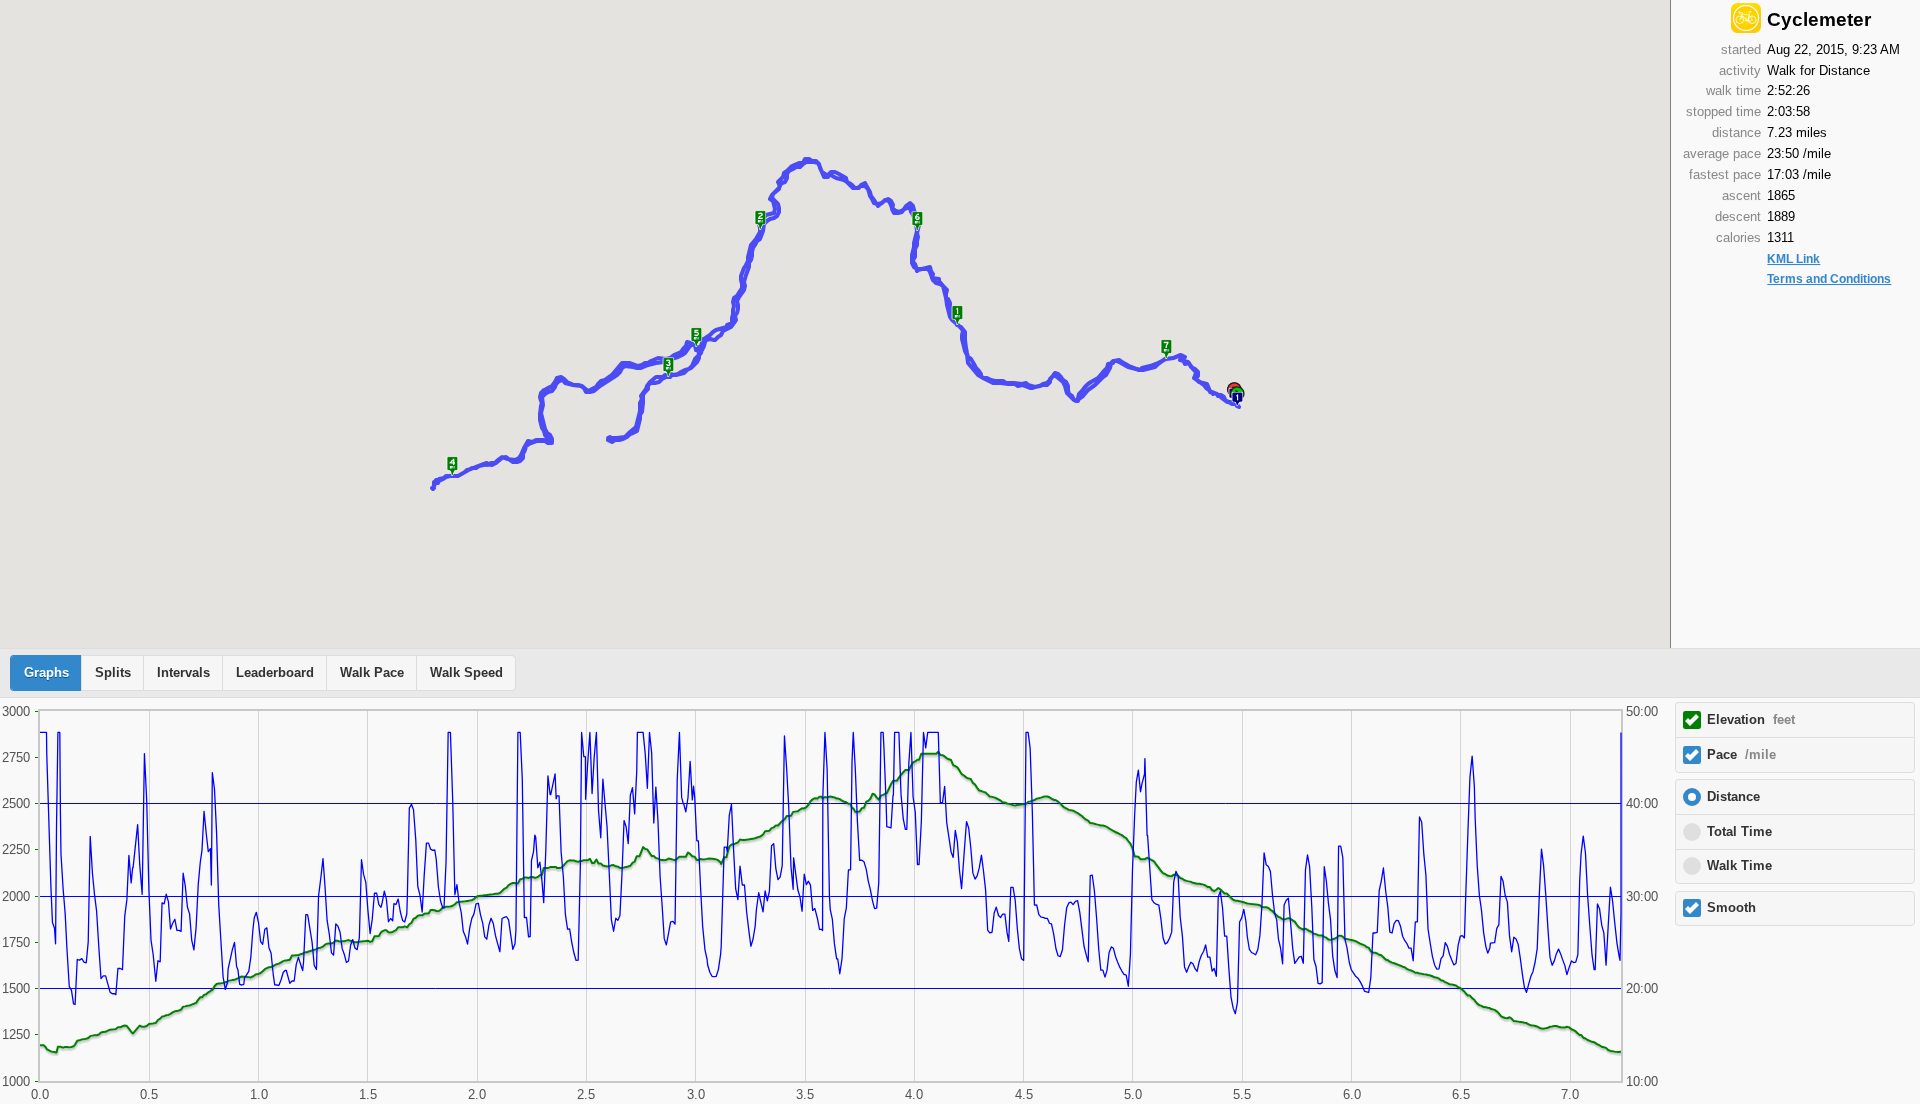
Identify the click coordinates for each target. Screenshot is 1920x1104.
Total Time (1739, 832)
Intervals (183, 673)
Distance (1733, 797)
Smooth (1731, 908)
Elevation (1751, 720)
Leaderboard (275, 673)
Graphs (46, 673)
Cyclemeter (1819, 19)
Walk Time (1739, 866)
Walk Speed (466, 673)
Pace (1741, 755)
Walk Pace (372, 673)
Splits (113, 673)
